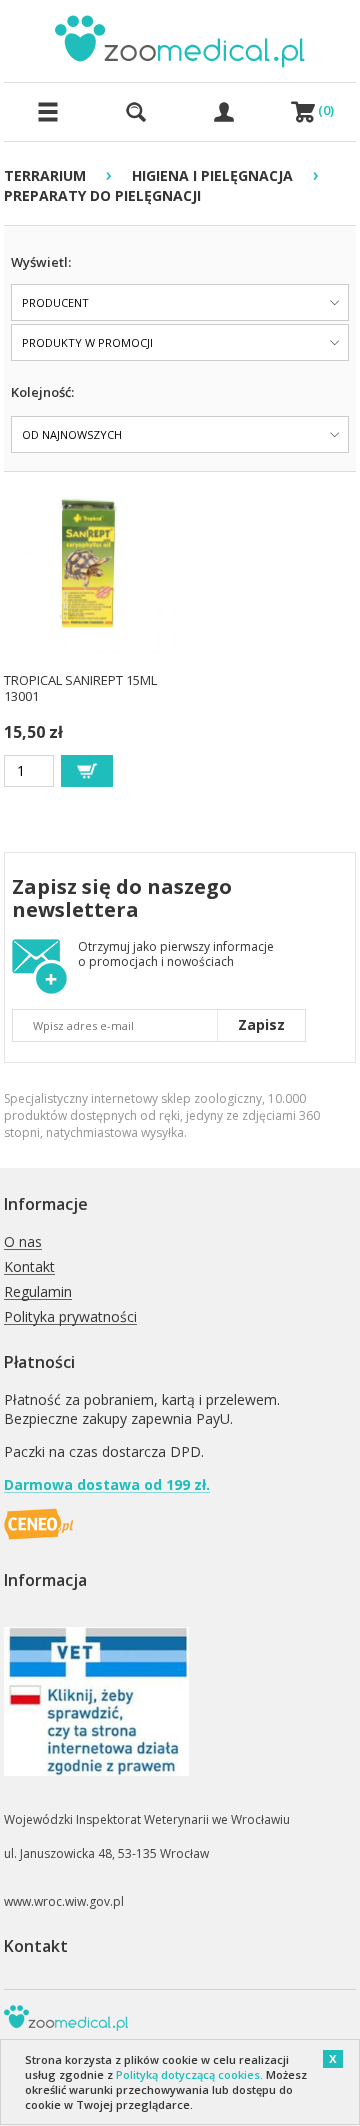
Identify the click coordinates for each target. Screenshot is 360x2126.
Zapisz (261, 1024)
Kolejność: (42, 392)
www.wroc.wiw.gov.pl (64, 1901)
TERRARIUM (45, 175)
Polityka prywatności (70, 1317)
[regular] (87, 771)
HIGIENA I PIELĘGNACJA (212, 175)
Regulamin (38, 1292)
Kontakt (29, 1267)
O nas (23, 1242)
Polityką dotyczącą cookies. (189, 2074)
